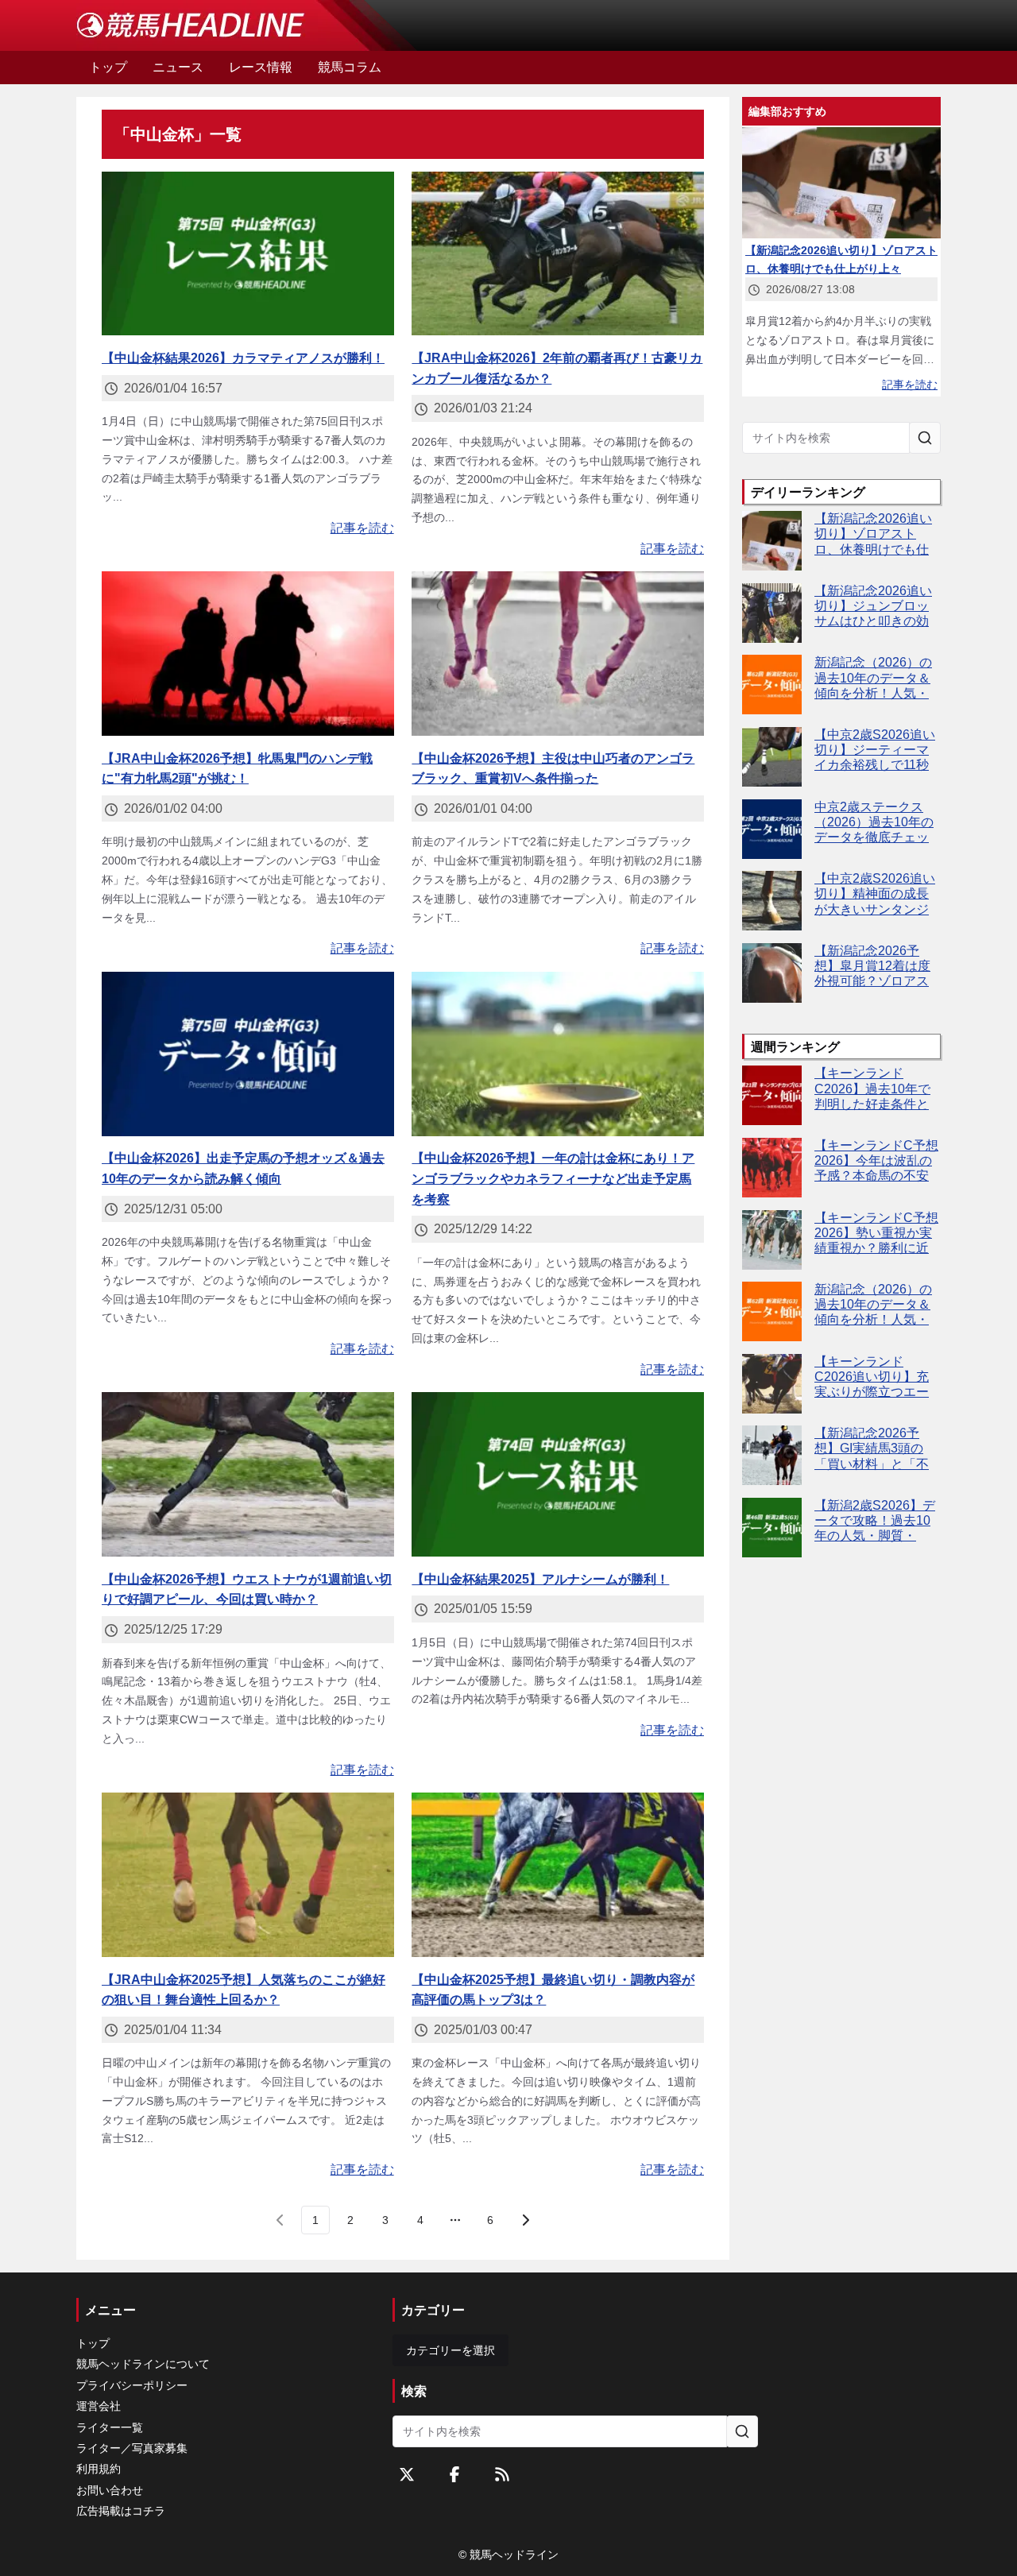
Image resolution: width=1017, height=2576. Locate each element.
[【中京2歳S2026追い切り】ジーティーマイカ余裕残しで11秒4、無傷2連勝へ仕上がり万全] (772, 757)
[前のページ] (280, 2220)
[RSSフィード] (502, 2474)
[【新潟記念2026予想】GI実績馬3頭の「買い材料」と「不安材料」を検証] (772, 1455)
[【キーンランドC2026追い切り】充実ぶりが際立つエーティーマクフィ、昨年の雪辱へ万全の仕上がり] (772, 1384)
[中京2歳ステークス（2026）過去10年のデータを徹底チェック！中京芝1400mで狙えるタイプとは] (772, 829)
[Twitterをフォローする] (407, 2474)
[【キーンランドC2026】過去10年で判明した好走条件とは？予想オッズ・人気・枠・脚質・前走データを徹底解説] (772, 1095)
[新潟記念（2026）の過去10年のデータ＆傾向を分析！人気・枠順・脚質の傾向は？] (772, 685)
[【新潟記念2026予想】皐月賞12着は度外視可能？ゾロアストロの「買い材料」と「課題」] (772, 973)
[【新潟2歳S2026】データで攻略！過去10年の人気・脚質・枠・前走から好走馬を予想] (772, 1528)
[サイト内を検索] (925, 438)
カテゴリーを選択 (450, 2350)
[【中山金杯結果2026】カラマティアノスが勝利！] (248, 254)
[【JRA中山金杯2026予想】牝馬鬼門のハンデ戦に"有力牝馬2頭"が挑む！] (248, 654)
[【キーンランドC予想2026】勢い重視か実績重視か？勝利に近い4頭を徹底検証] (772, 1240)
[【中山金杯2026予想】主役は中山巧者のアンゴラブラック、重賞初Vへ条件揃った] (558, 654)
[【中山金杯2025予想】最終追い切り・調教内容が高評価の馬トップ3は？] (558, 1875)
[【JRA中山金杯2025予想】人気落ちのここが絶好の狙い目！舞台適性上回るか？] (248, 1875)
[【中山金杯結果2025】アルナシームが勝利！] (558, 1474)
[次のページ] (525, 2220)
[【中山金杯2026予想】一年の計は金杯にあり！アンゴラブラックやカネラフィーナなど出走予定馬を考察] (558, 1054)
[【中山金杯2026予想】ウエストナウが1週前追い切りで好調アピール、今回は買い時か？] (248, 1474)
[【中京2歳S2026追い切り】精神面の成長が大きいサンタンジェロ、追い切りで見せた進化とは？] (772, 901)
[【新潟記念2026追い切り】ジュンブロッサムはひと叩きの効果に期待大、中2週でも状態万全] (772, 613)
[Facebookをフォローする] (454, 2474)
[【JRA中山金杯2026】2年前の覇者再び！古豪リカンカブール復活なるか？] (558, 254)
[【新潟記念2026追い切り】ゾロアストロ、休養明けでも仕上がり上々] (772, 541)
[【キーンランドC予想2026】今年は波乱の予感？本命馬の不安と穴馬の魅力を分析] (772, 1168)
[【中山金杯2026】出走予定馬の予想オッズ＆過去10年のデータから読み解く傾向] (248, 1054)
